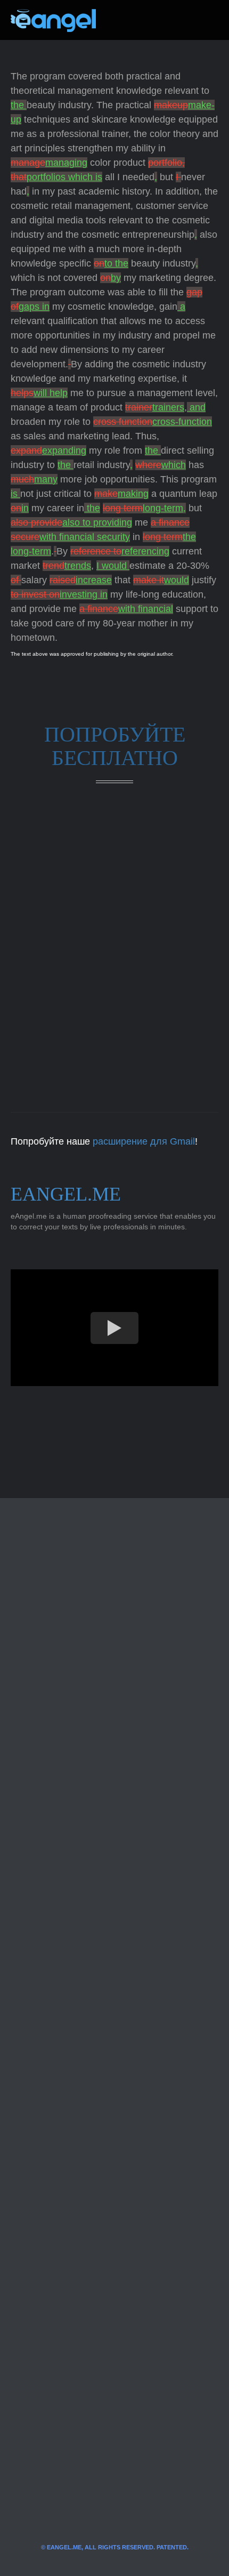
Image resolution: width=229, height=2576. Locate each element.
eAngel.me (66, 1194)
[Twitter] (121, 20)
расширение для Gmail (144, 1141)
